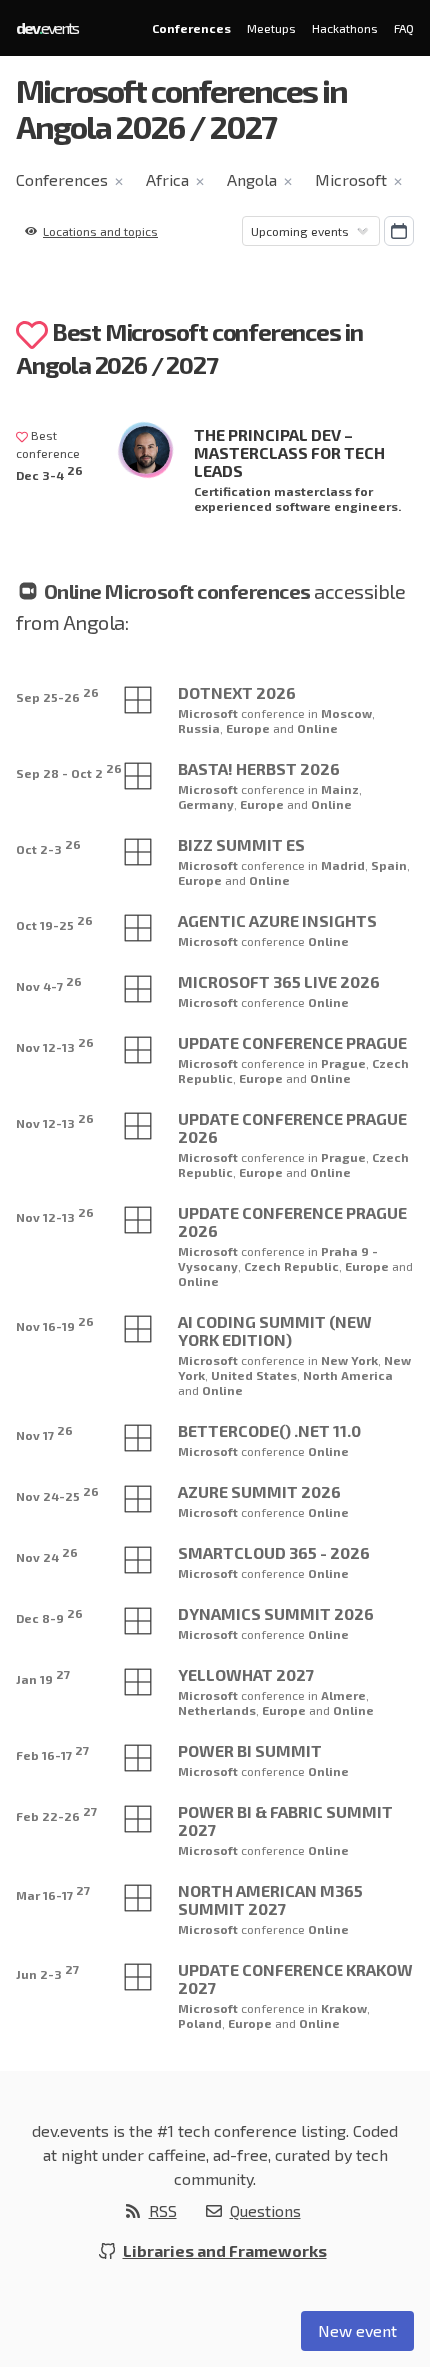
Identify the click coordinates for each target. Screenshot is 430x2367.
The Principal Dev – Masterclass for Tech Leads (289, 452)
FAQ (404, 28)
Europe (249, 728)
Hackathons (345, 28)
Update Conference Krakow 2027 (295, 1978)
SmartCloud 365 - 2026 (274, 1552)
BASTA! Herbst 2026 (259, 768)
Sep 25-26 (57, 694)
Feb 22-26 (56, 1813)
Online (317, 728)
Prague (343, 1063)
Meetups (271, 28)
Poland (200, 2023)
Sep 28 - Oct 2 (69, 770)
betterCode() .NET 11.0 (269, 1430)
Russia (199, 728)
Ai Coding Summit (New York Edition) (275, 1330)
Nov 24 (47, 1554)
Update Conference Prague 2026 (292, 1127)
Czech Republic (291, 1266)
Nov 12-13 (55, 1044)
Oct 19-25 (54, 922)
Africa (167, 179)
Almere (343, 1695)
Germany (206, 804)
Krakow (344, 2008)
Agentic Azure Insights (277, 920)
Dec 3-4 (49, 472)
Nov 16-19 (55, 1323)
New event (357, 2330)
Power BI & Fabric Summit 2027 (285, 1820)
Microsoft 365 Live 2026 (279, 981)
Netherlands (217, 1710)
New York (349, 1360)
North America (348, 1375)
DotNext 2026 (237, 692)
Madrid (343, 865)
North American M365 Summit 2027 (270, 1899)
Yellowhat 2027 (246, 1674)
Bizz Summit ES (241, 844)
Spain (389, 865)
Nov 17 (44, 1432)
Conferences (191, 28)
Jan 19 (43, 1676)
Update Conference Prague (292, 1042)
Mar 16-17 (53, 1892)
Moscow (346, 713)
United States (254, 1375)
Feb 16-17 (52, 1752)
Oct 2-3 (48, 846)
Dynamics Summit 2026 (276, 1613)
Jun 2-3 (47, 1971)
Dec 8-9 (49, 1615)
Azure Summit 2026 (259, 1491)
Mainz (340, 789)
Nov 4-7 (49, 983)
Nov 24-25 (57, 1493)
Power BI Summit (250, 1750)
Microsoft (351, 179)
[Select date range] (399, 231)
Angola (252, 179)
